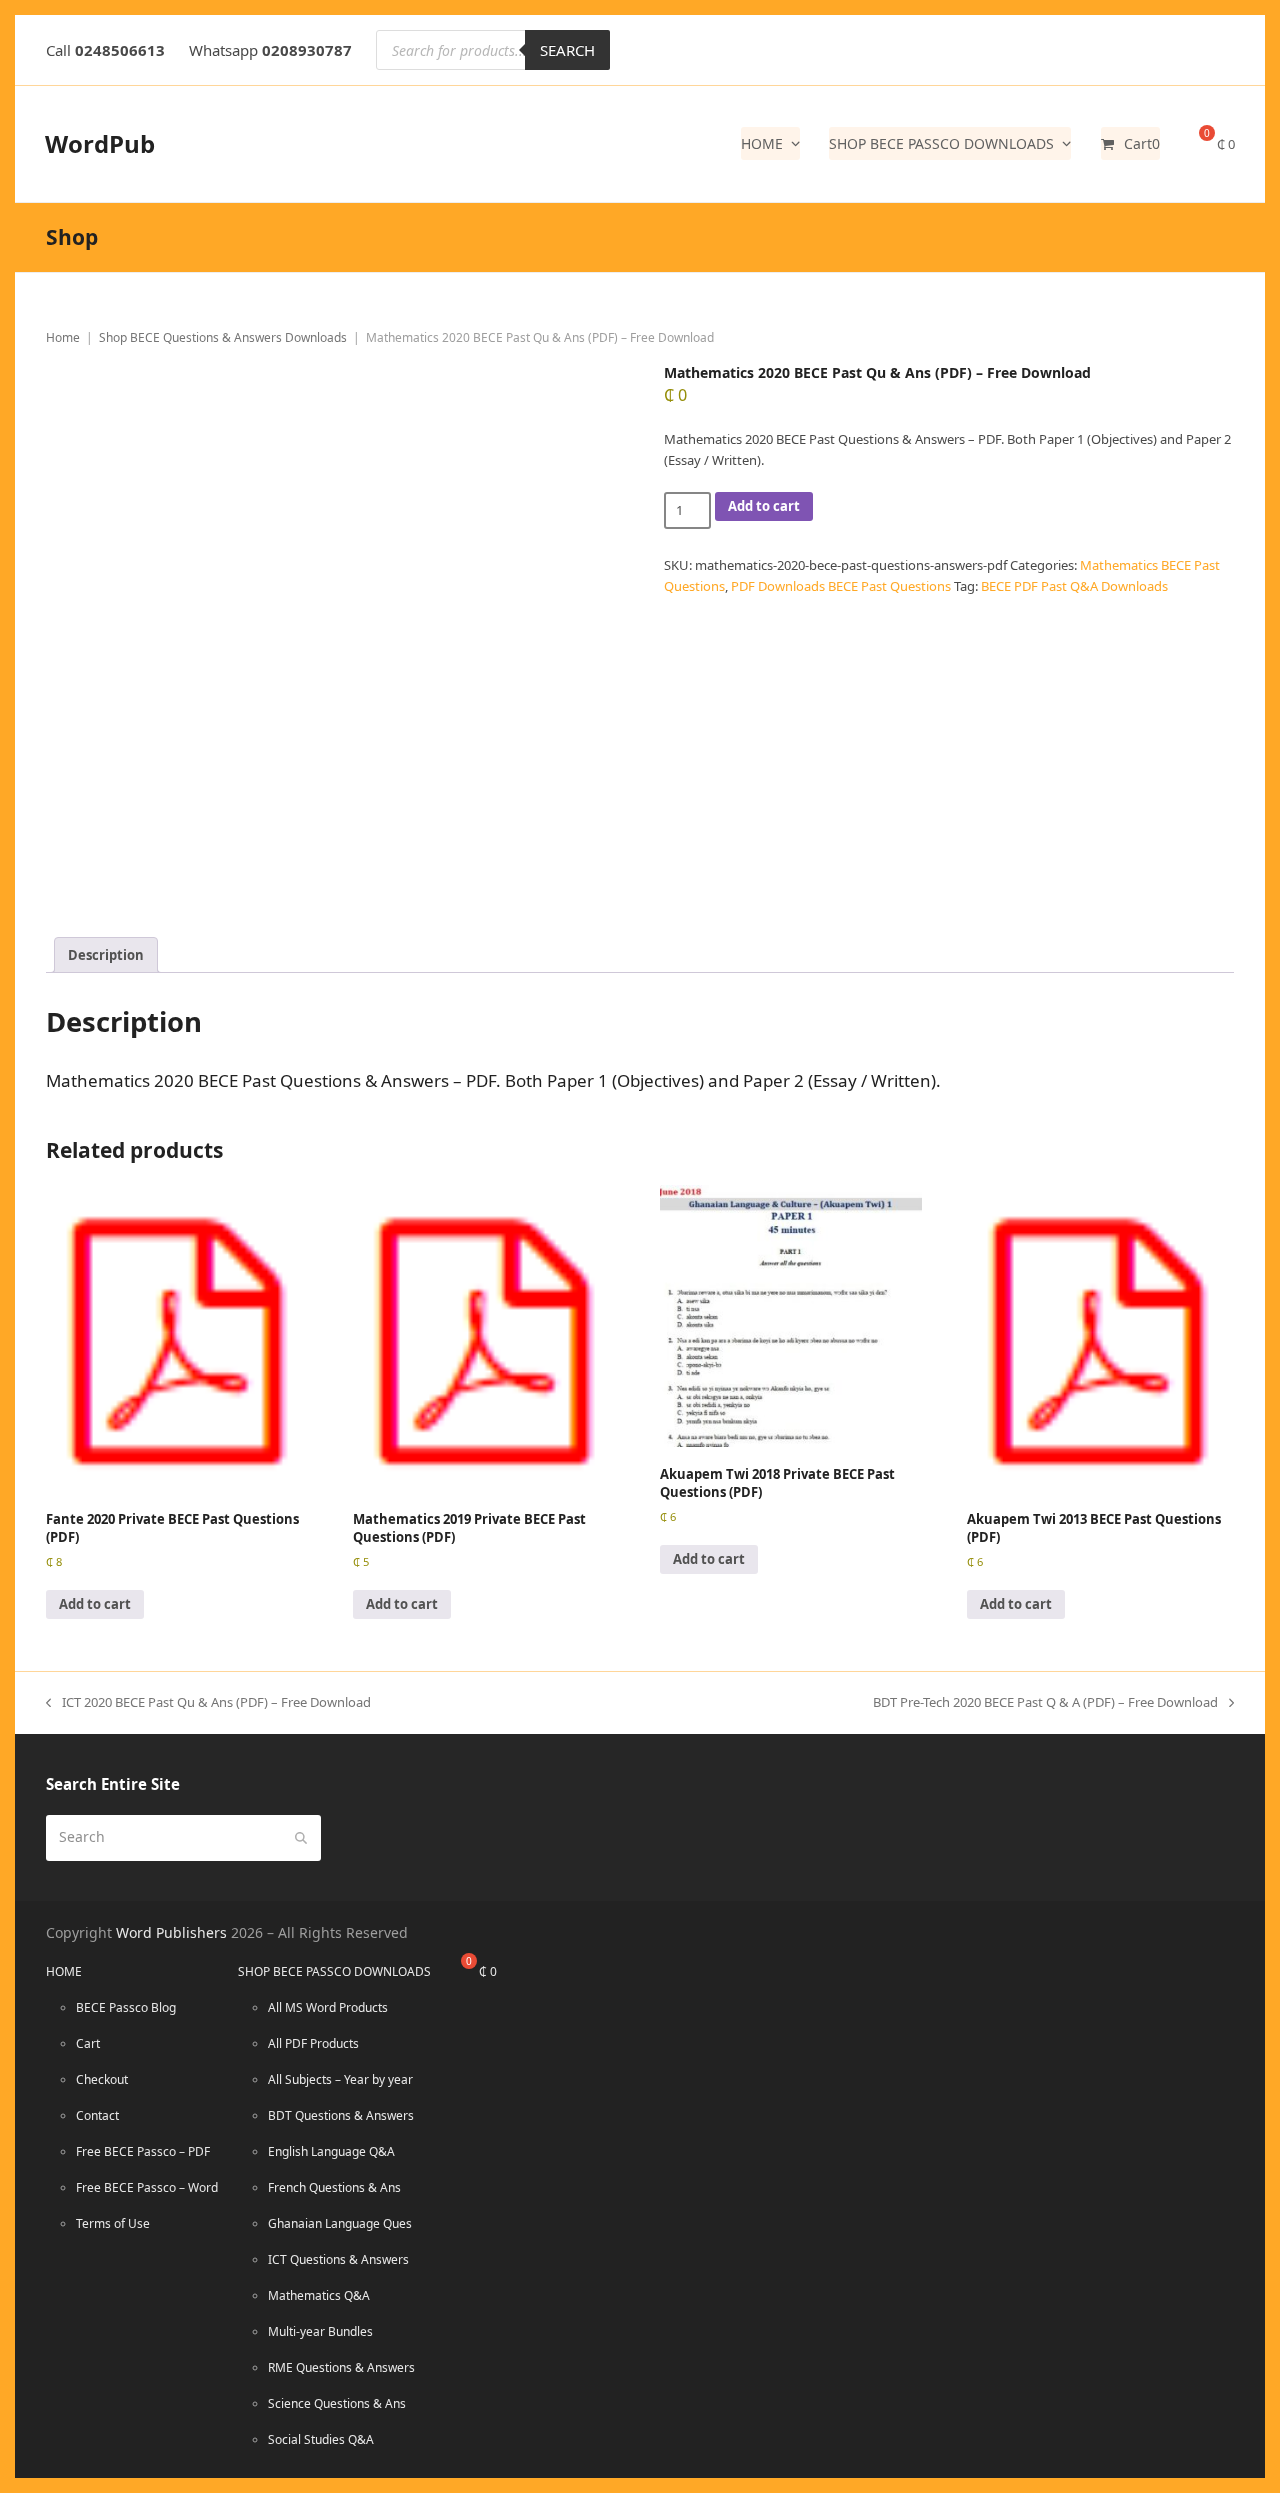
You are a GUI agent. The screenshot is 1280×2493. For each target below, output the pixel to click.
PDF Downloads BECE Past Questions (841, 586)
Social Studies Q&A (321, 2439)
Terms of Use (113, 2223)
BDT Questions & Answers (341, 2115)
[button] (1130, 144)
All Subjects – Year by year (340, 2079)
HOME (64, 1971)
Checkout (102, 2079)
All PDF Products (313, 2043)
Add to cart (764, 506)
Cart (88, 2043)
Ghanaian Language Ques (340, 2223)
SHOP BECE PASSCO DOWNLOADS (334, 1971)
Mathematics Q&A (319, 2295)
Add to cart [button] (95, 1604)
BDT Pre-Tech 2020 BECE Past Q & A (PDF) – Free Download (1045, 1701)
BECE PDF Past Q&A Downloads (1074, 586)
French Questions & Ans (334, 2187)
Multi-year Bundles (320, 2331)
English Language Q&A (331, 2151)
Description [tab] (106, 955)
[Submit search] (301, 1838)
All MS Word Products (328, 2007)
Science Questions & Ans (337, 2403)
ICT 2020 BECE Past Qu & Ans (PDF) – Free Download (208, 1701)
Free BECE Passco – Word (147, 2187)
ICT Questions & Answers (338, 2259)
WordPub (100, 143)
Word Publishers (171, 1932)
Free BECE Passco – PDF (143, 2151)
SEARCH (567, 50)
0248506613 (120, 50)
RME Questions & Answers (341, 2367)
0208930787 (307, 50)
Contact (97, 2115)
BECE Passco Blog (126, 2007)
